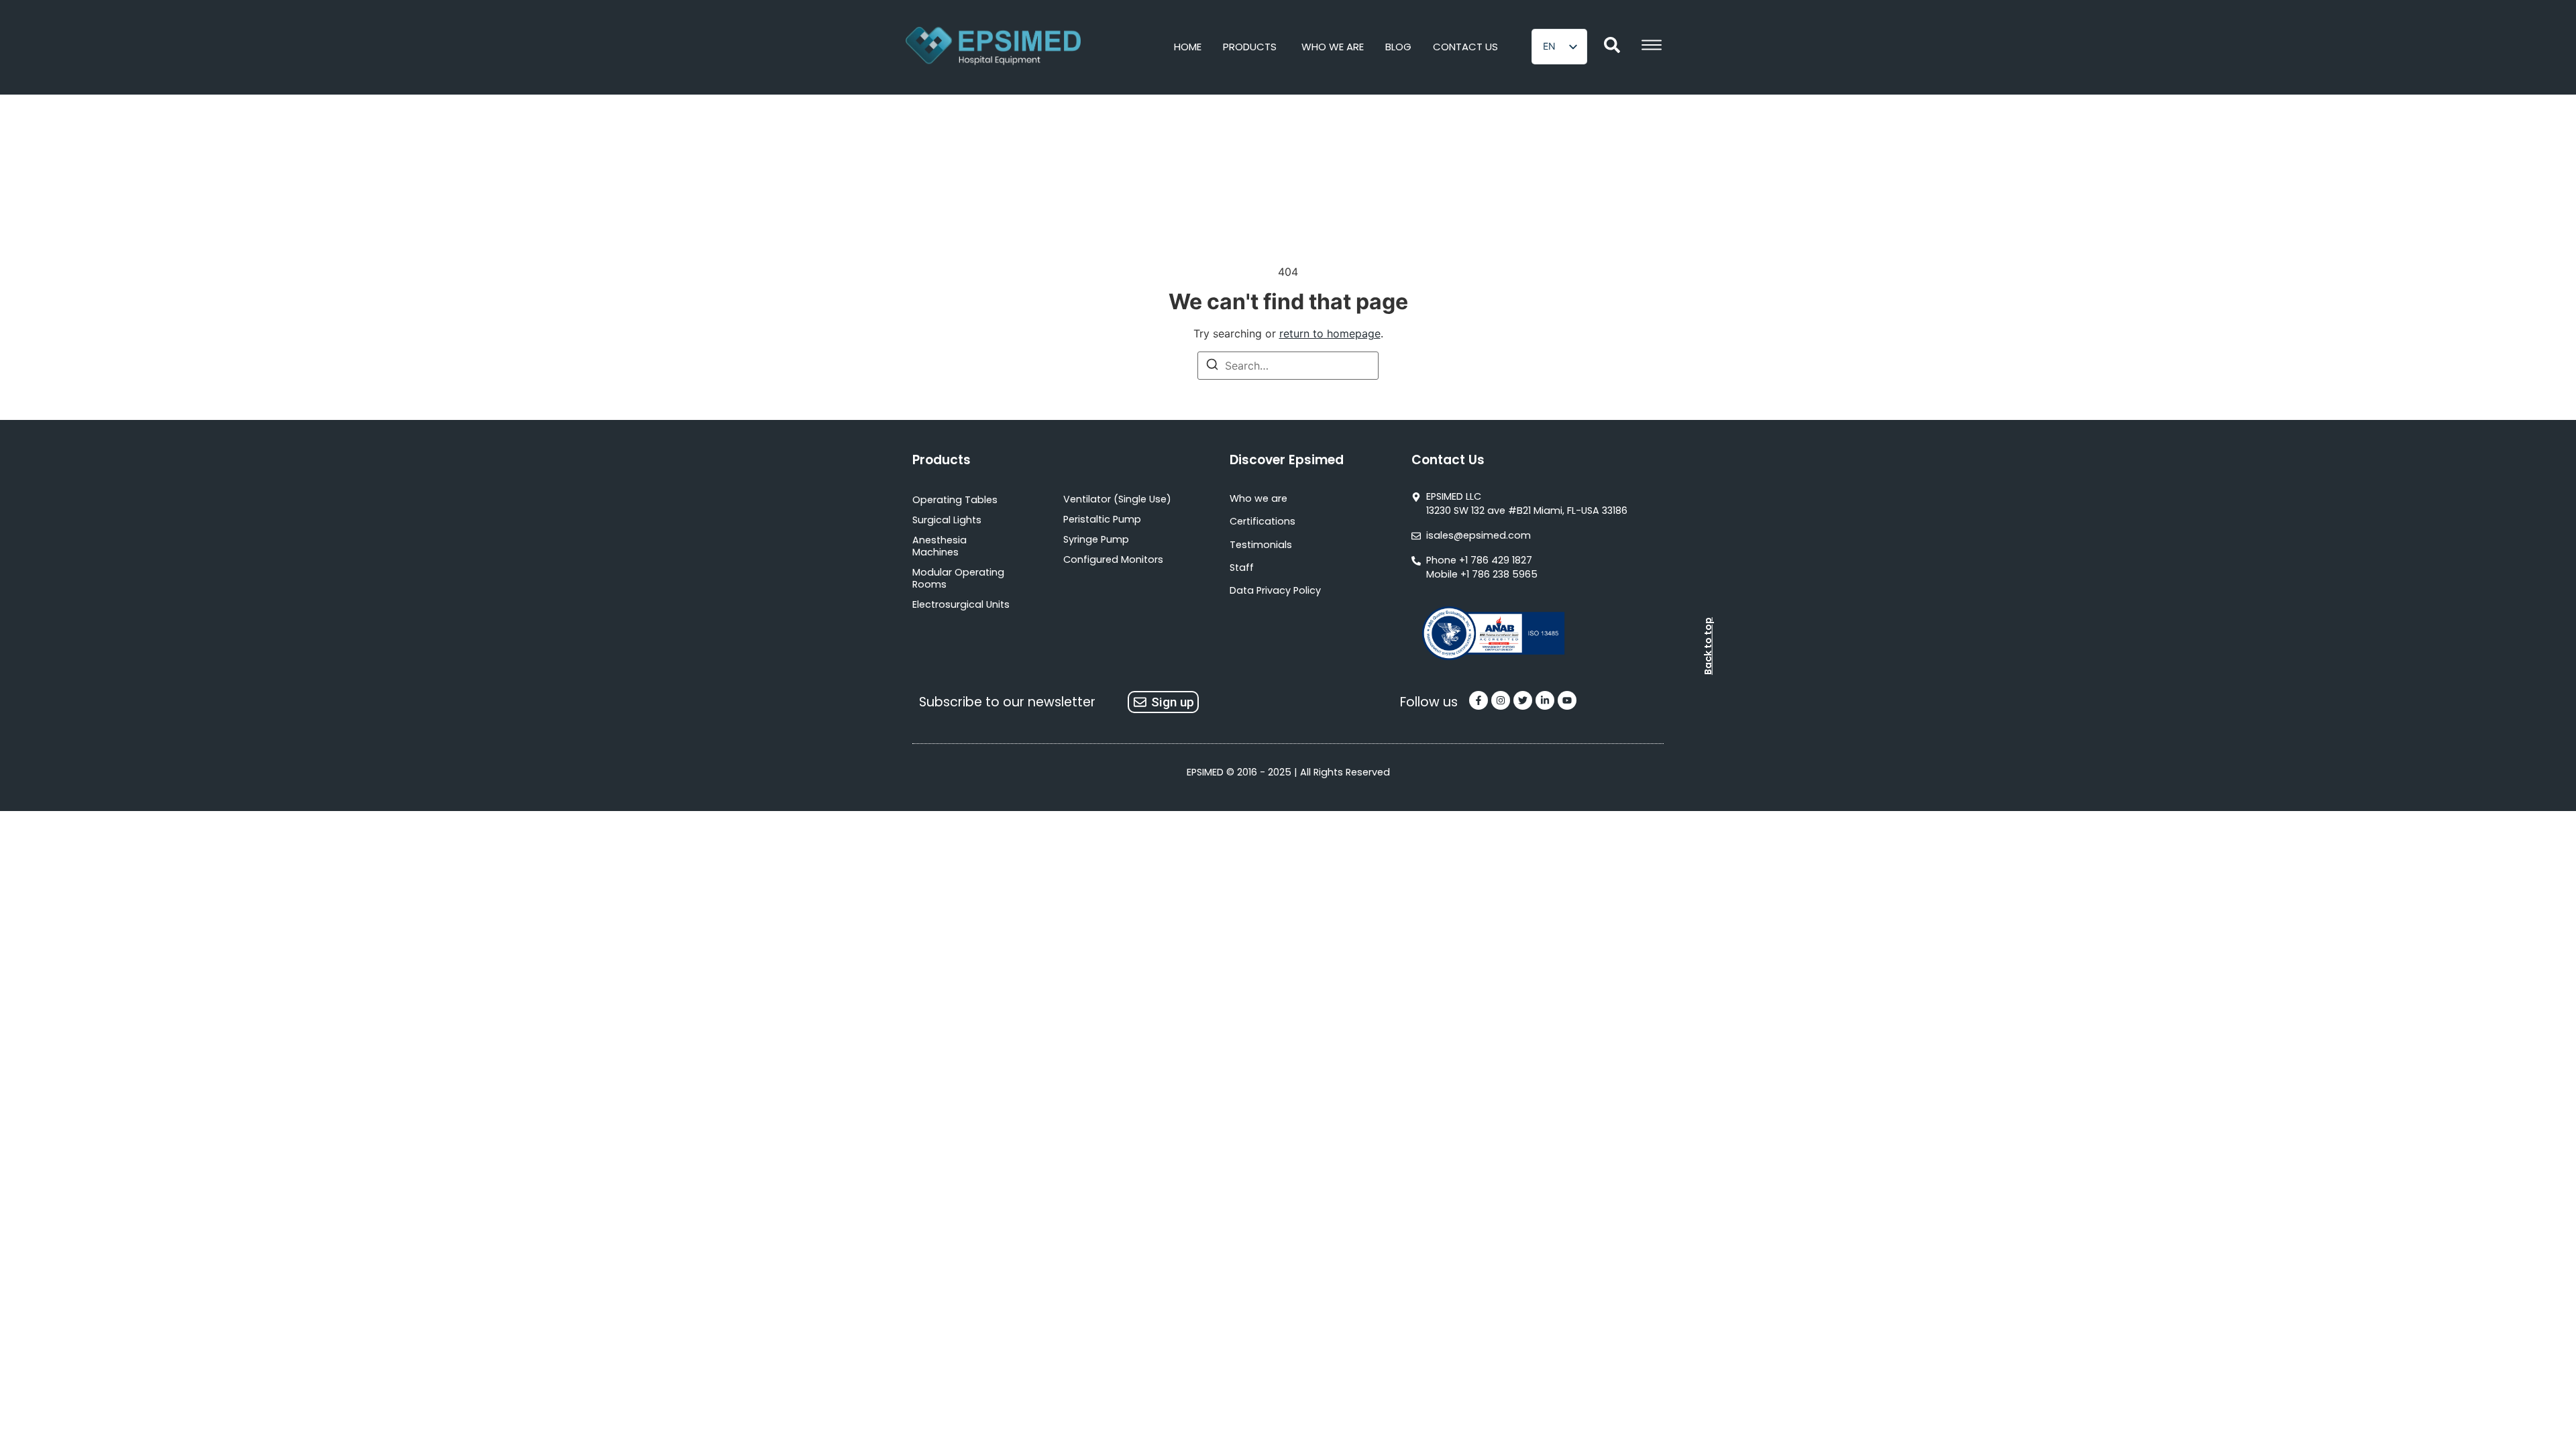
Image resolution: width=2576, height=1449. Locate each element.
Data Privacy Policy (1275, 590)
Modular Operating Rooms (958, 578)
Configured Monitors (1113, 559)
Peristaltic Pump (1102, 519)
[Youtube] (1567, 700)
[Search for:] (1288, 366)
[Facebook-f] (1479, 700)
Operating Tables (955, 500)
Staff (1242, 568)
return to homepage (1330, 333)
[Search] (1212, 366)
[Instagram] (1501, 700)
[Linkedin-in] (1545, 700)
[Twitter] (1523, 700)
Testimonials (1261, 545)
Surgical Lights (947, 520)
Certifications (1263, 521)
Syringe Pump (1096, 539)
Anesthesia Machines (940, 546)
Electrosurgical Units (961, 604)
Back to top (1708, 646)
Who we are (1258, 498)
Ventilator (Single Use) (1117, 499)
